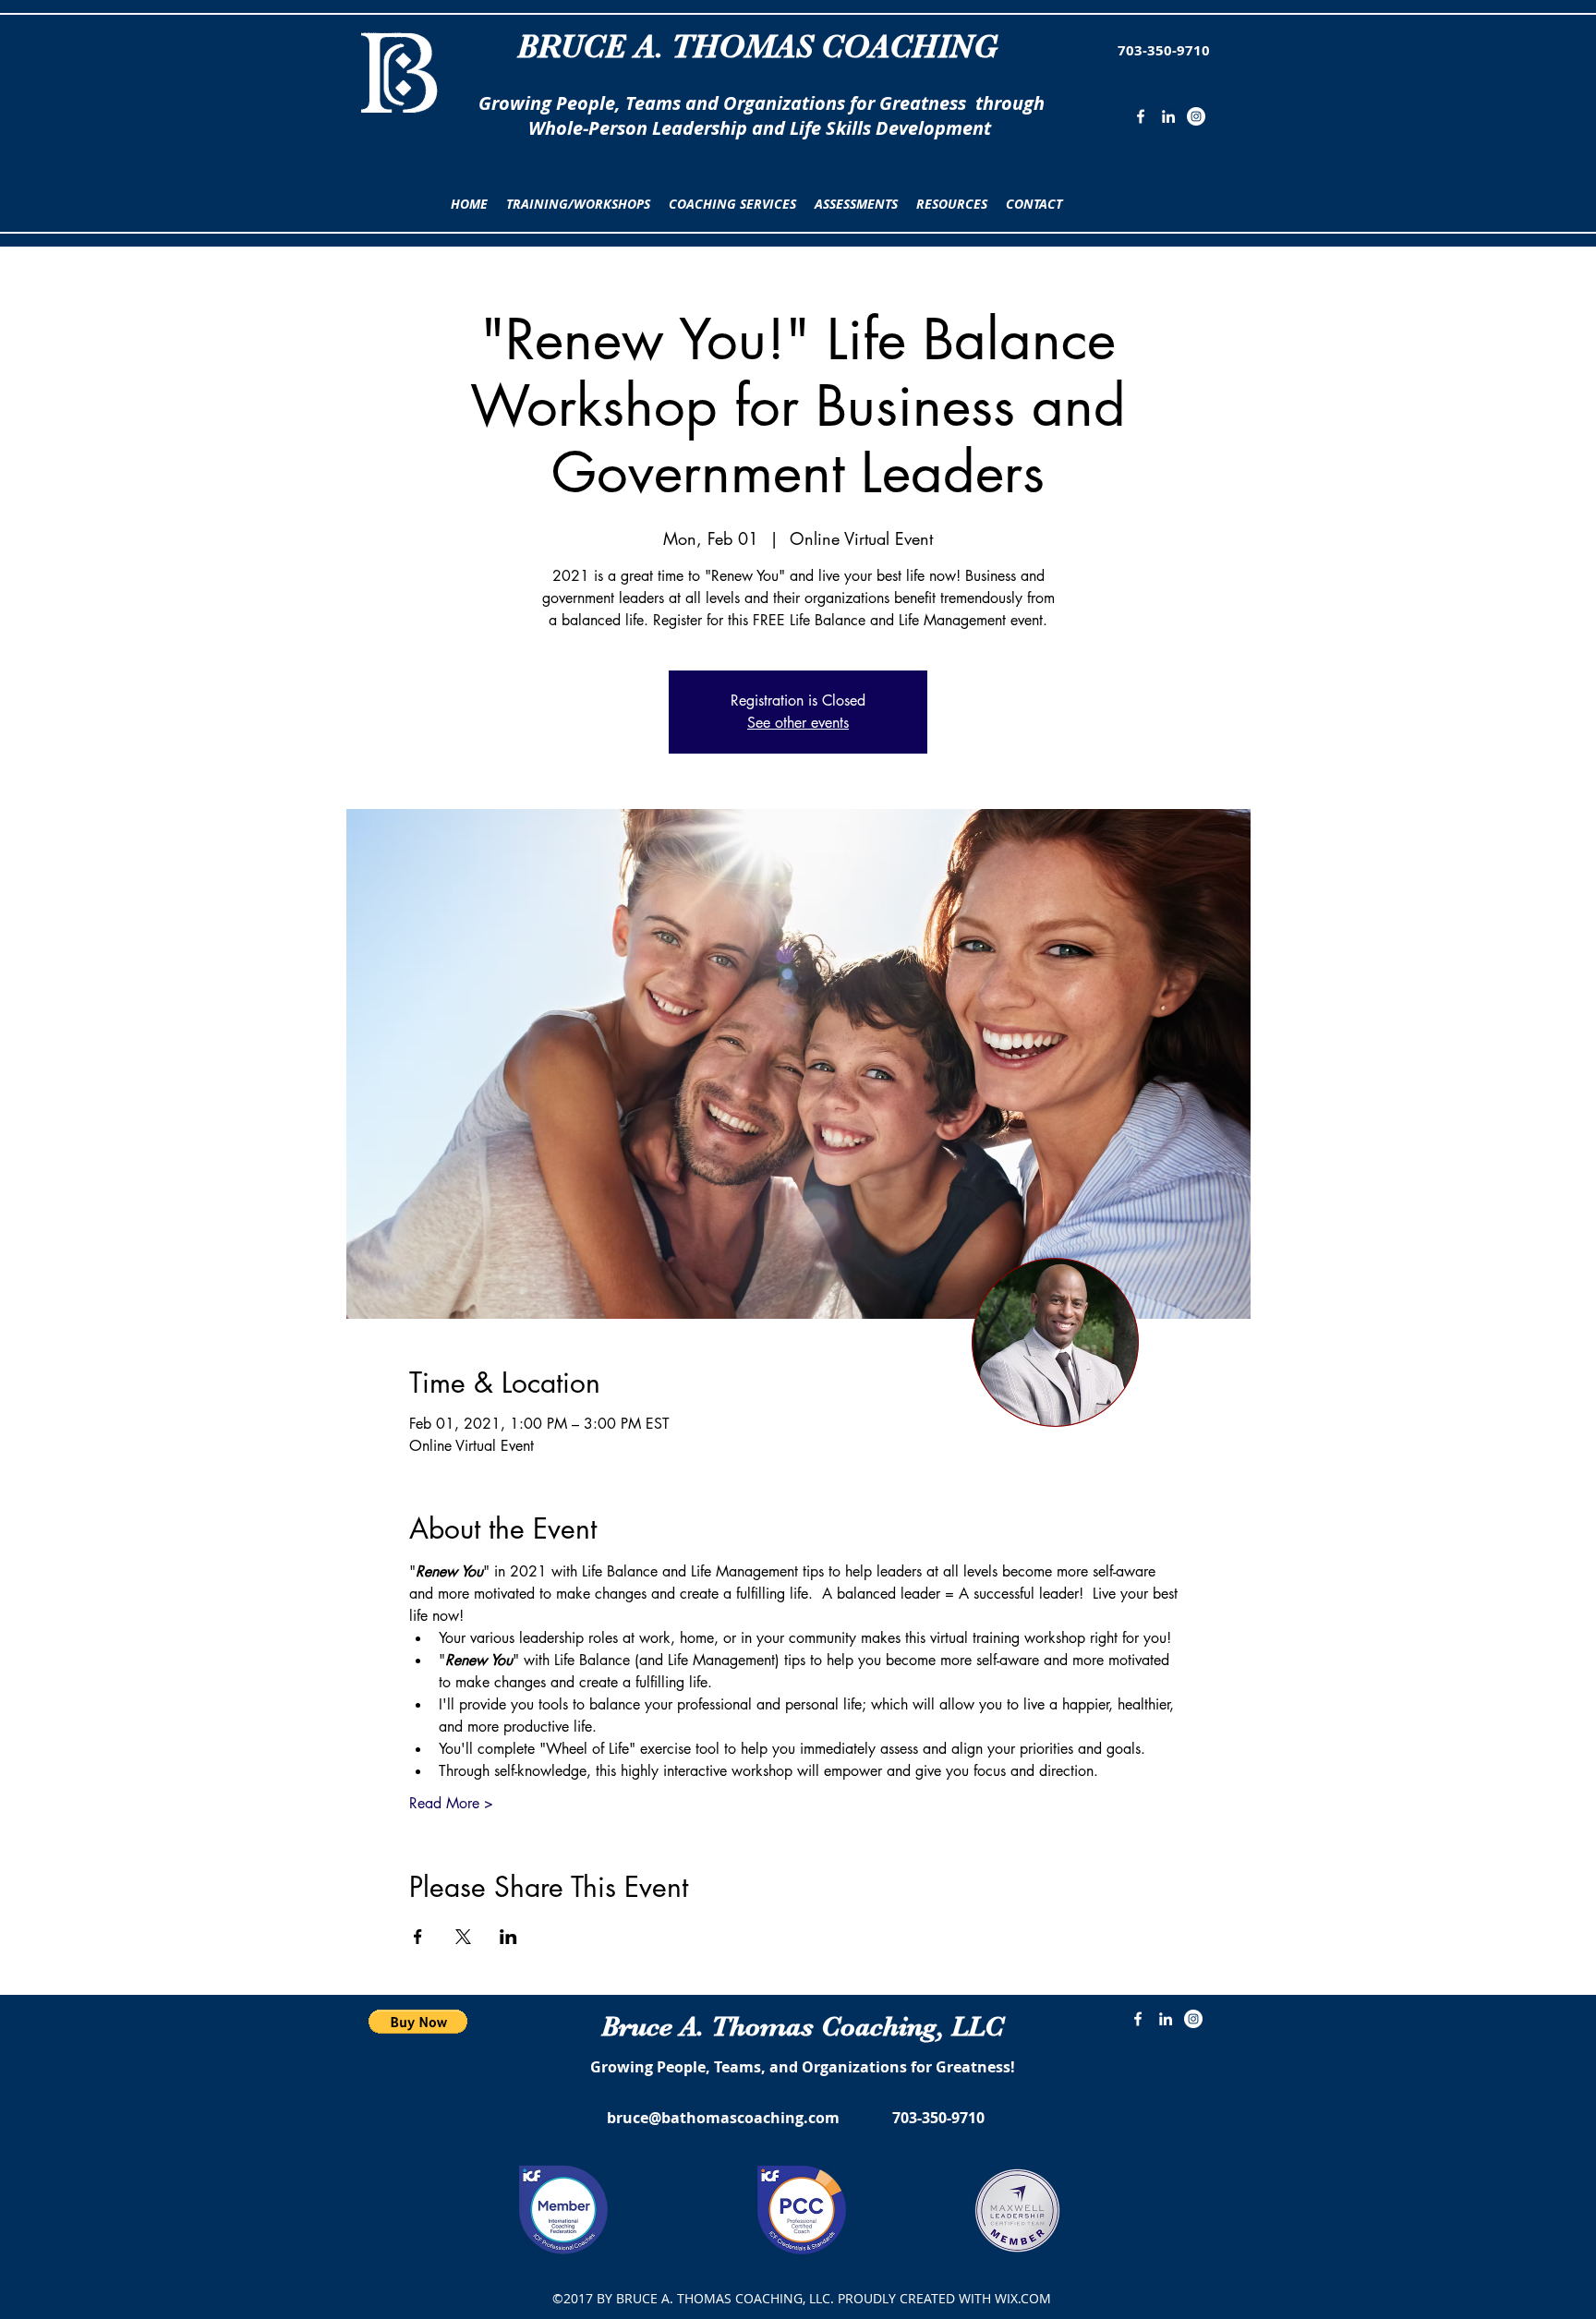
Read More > (451, 1803)
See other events (798, 723)
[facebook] (1141, 116)
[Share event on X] (463, 1937)
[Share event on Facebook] (418, 1937)
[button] (578, 204)
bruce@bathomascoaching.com (723, 2118)
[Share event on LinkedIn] (508, 1937)
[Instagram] (1196, 116)
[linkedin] (1168, 116)
